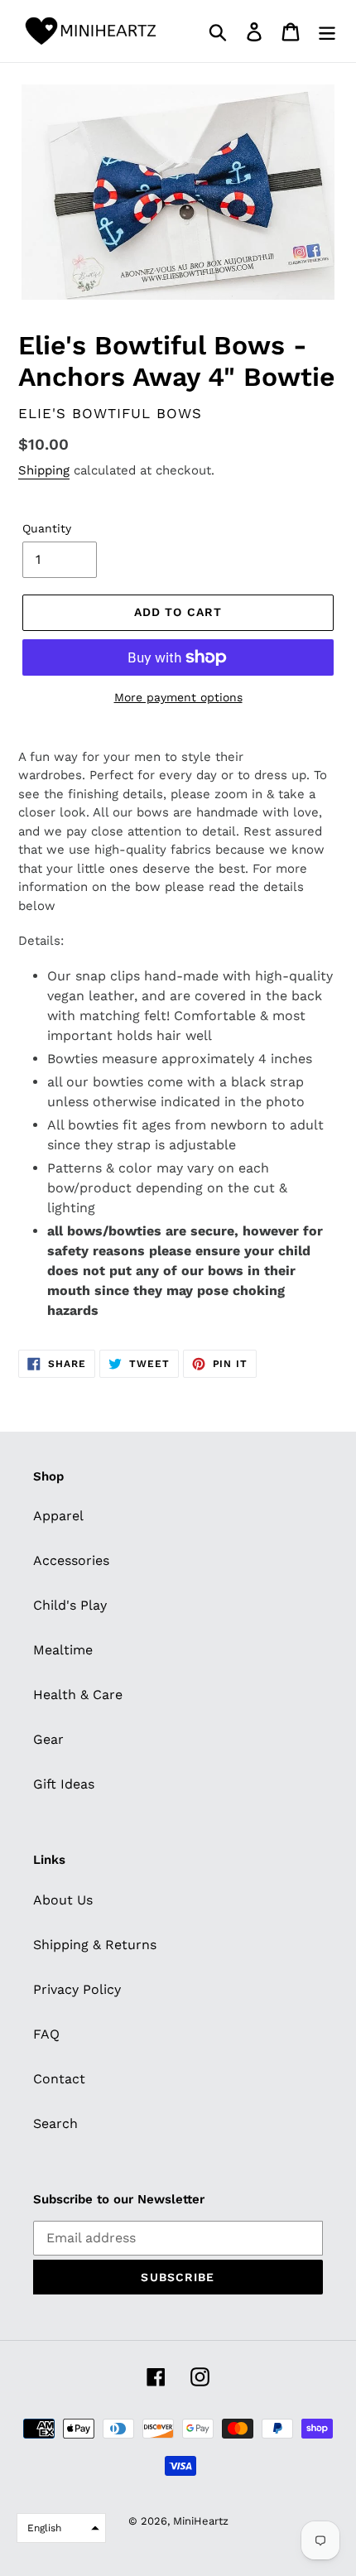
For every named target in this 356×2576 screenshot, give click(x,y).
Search (55, 2123)
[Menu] (327, 31)
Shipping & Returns (95, 1945)
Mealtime (63, 1650)
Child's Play (70, 1605)
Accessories (71, 1560)
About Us (63, 1900)
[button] (61, 2528)
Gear (48, 1739)
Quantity (47, 528)
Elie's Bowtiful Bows (110, 413)
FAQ (46, 2034)
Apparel (58, 1516)
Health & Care (78, 1695)
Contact (59, 2079)
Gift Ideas (64, 1784)
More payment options (178, 697)
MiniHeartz (201, 2521)
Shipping (44, 470)
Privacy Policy (77, 1989)
